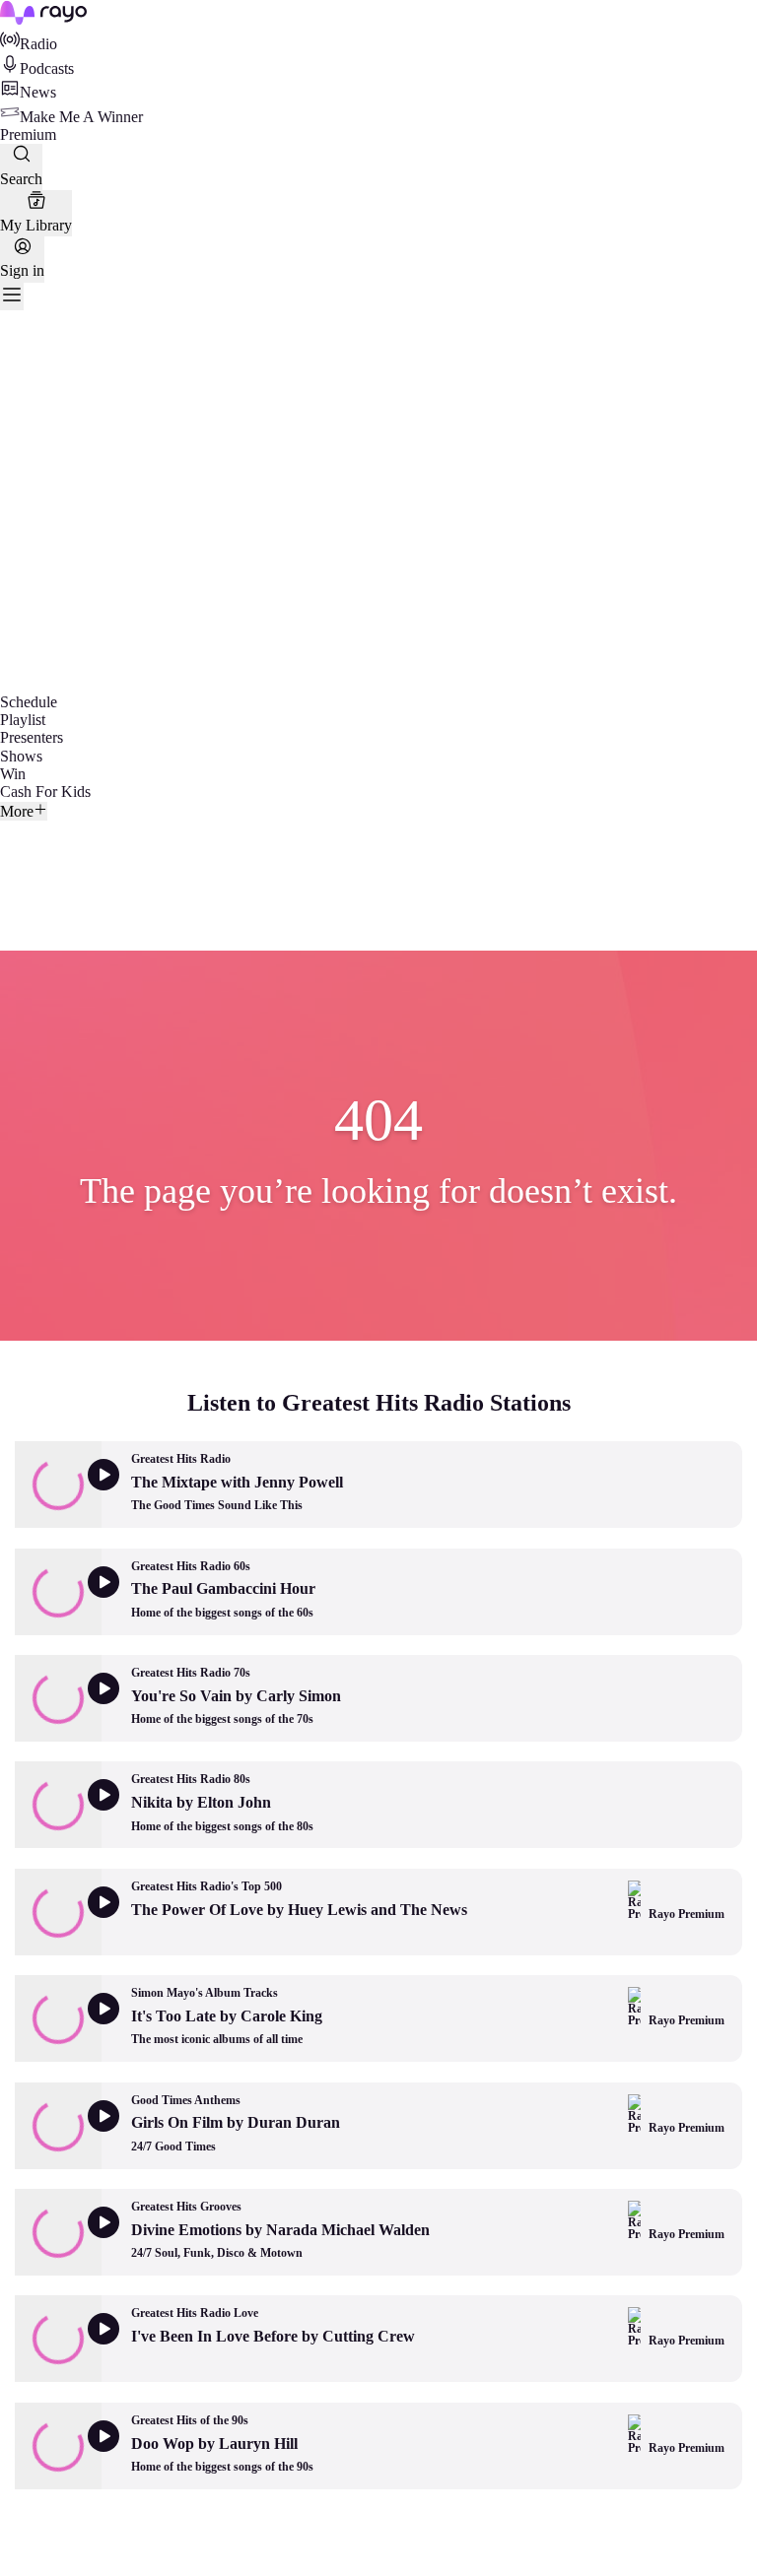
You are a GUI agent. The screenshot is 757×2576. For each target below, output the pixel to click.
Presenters (32, 737)
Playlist (23, 720)
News (38, 92)
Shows (21, 756)
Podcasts (47, 68)
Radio (38, 44)
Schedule (29, 702)
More (17, 811)
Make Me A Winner (81, 117)
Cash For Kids (45, 792)
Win (13, 774)
